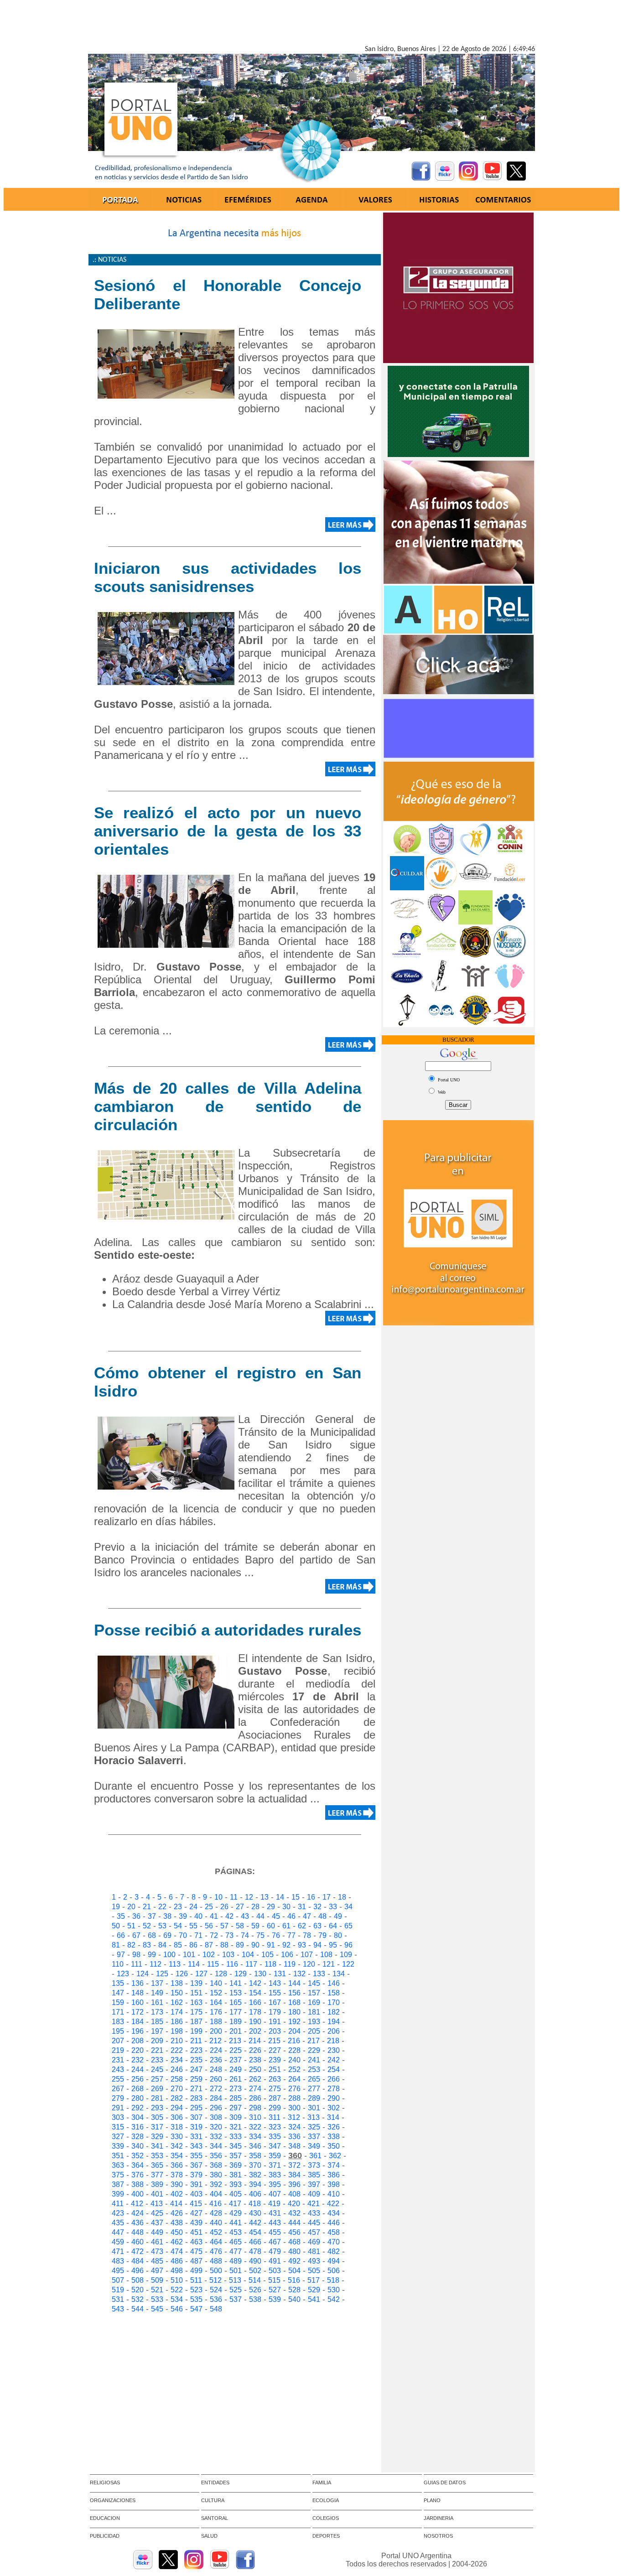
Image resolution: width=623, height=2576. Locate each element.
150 (177, 1993)
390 (177, 2184)
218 (333, 2041)
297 (236, 2108)
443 (275, 2223)
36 (136, 1916)
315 (118, 2127)
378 (177, 2175)
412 (137, 2204)
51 (131, 1926)
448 (138, 2232)
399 (118, 2194)
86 (193, 1945)
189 (236, 2022)
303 (118, 2117)
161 (157, 2002)
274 (255, 2089)
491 (275, 2261)
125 (162, 1974)
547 (196, 2309)
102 (209, 1955)
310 (255, 2117)
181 (314, 2012)
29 (271, 1907)
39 (183, 1916)
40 (198, 1916)
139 (196, 1983)
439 (196, 2223)
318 (177, 2127)
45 (276, 1916)
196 (138, 2031)
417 (235, 2204)
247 (196, 2070)
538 (255, 2299)
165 (236, 2002)
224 (216, 2050)
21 (147, 1907)
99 (152, 1955)
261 (236, 2079)
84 (162, 1945)
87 (209, 1945)
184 (138, 2022)
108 (326, 1955)
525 (236, 2290)
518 (333, 2280)
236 (216, 2060)
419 (274, 2204)
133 (319, 1974)
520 (138, 2290)
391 (196, 2184)
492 (294, 2261)
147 (118, 1993)
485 (157, 2261)
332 (216, 2137)
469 (314, 2242)
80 (338, 1935)
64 (333, 1926)
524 (216, 2290)
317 (157, 2127)
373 (314, 2165)
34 (348, 1907)
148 (138, 1993)
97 (121, 1955)
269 (157, 2089)
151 (196, 1993)
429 (236, 2213)
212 (215, 2041)
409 (314, 2194)
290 (334, 2098)
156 (294, 1993)
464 (216, 2242)
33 (333, 1907)
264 (294, 2079)
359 (275, 2156)
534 (177, 2299)
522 (177, 2290)
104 (248, 1955)
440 (216, 2223)
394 (255, 2184)
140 (216, 1983)
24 (193, 1907)
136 (138, 1983)
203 (275, 2031)
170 (334, 2002)
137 (157, 1983)
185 (157, 2022)
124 (143, 1974)
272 (216, 2089)
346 (255, 2146)
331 (196, 2137)
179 (275, 2012)
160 (138, 2002)
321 (236, 2127)
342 (177, 2146)
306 (177, 2117)
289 (314, 2098)
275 (275, 2089)
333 (236, 2137)
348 (294, 2146)
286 (255, 2098)
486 (177, 2261)
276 (294, 2089)
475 (196, 2251)
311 (275, 2117)
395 (275, 2184)
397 (314, 2184)
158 (334, 1993)
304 (138, 2117)
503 (275, 2271)
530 (334, 2290)
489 (236, 2261)
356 (216, 2156)
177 (236, 2012)
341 (157, 2146)
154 (255, 1993)
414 (176, 2204)
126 (182, 1974)
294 (177, 2108)
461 (157, 2242)
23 (178, 1907)
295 (196, 2108)
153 (236, 1993)
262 (255, 2079)
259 (196, 2079)
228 (294, 2050)
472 (138, 2251)
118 (270, 1964)
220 (138, 2050)
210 (177, 2041)
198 (177, 2031)
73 (229, 1935)
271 (196, 2089)
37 (152, 1916)
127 (201, 1974)
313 (314, 2117)
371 (275, 2165)
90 (255, 1945)
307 (196, 2117)
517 (314, 2280)
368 (216, 2165)
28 (255, 1907)
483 (118, 2261)
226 (255, 2050)
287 (275, 2098)
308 (216, 2117)
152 (216, 1993)
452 (216, 2232)
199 (196, 2031)
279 (118, 2098)
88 (224, 1945)
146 (334, 1983)
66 (121, 1935)
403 (196, 2194)
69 (167, 1935)
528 (294, 2290)
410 (334, 2194)
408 (294, 2194)
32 (317, 1907)
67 (136, 1935)
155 (275, 1993)
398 (334, 2184)
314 (333, 2117)
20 (131, 1907)
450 (177, 2232)
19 (116, 1907)
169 (314, 2002)
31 (302, 1907)
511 (196, 2280)
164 (216, 2002)
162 (177, 2002)
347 (275, 2146)
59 (255, 1926)
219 (118, 2050)
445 (314, 2223)
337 (314, 2137)
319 (196, 2127)
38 (167, 1916)
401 (157, 2194)
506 (334, 2271)
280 (138, 2098)
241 (314, 2060)
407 (275, 2194)
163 (196, 2002)
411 (118, 2204)
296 (216, 2108)
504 (294, 2271)
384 (294, 2175)
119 (290, 1964)
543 (118, 2309)
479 (275, 2251)
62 (302, 1926)
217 (314, 2041)
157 (314, 1993)
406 (255, 2194)
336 (294, 2137)
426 (177, 2213)
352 (138, 2156)
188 (216, 2022)
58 (240, 1926)
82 (131, 1945)
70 (183, 1935)
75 (260, 1935)
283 (196, 2098)
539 (275, 2299)
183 (118, 2022)
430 (255, 2213)
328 (138, 2137)
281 (157, 2098)
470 (334, 2242)
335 (275, 2137)
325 (314, 2127)
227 (275, 2050)
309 (236, 2117)
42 (229, 1916)
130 (260, 1974)
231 (118, 2060)
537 (236, 2299)
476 (216, 2251)
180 (294, 2012)
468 (294, 2242)
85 (178, 1945)
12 (249, 1897)
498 (177, 2271)
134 (339, 1974)
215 (274, 2041)
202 (255, 2031)
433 (314, 2213)
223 (196, 2050)
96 (348, 1945)
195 (118, 2031)
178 (255, 2012)
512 (215, 2280)
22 (162, 1907)
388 (138, 2184)
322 (255, 2127)
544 (138, 2309)
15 (296, 1897)
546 (177, 2309)
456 (294, 2232)
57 (224, 1926)
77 (291, 1935)
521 (157, 2290)
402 (177, 2194)
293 (157, 2108)
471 (118, 2251)
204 (294, 2031)
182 (334, 2012)
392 (216, 2184)
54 (178, 1926)
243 (118, 2070)
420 (294, 2204)
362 (335, 2156)
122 (348, 1964)
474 (177, 2251)
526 (255, 2290)
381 (236, 2175)
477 (236, 2251)
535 (196, 2299)
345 (236, 2146)
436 (138, 2223)
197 (157, 2031)
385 (314, 2175)
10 (218, 1897)
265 (314, 2079)
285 (236, 2098)
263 (275, 2079)
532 (138, 2299)
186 (177, 2022)
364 (138, 2165)
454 (255, 2232)
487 (196, 2261)
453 (236, 2232)
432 (294, 2213)
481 (314, 2251)
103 (228, 1955)
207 (118, 2041)
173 (157, 2012)
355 (196, 2156)
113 (175, 1964)
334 (255, 2137)
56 (209, 1926)
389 (157, 2184)
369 (236, 2165)
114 (194, 1964)
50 (116, 1926)
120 (309, 1964)
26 (224, 1907)
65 (348, 1926)
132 (299, 1974)
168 (294, 2002)
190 (255, 2022)
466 (255, 2242)
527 (275, 2290)
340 (138, 2146)
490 (255, 2261)
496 (138, 2271)
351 (118, 2156)
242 (334, 2060)
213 (235, 2041)
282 (177, 2098)
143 (275, 1983)
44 (260, 1916)
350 (334, 2146)
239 (275, 2060)
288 (294, 2098)
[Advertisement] (311, 24)
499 (196, 2271)
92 (286, 1945)
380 (216, 2175)
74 (245, 1935)
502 (255, 2271)
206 (334, 2031)
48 (322, 1916)
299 (275, 2108)
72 (214, 1935)
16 (311, 1897)
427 (196, 2213)
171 (118, 2012)
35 (121, 1916)
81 (116, 1945)
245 (157, 2070)
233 (157, 2060)
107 (307, 1955)
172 (138, 2012)
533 (157, 2299)
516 (294, 2280)
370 (255, 2165)
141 (236, 1983)
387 (118, 2184)
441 (236, 2223)
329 (157, 2137)
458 (334, 2232)
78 (307, 1935)
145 (314, 1983)
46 (291, 1916)
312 (294, 2117)
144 (294, 1983)
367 (196, 2165)
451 (196, 2232)
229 (314, 2050)
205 (314, 2031)
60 (271, 1926)
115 (213, 1964)
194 (334, 2022)
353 (157, 2156)
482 (334, 2251)
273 (236, 2089)
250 (255, 2070)
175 (196, 2012)
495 (118, 2271)
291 (118, 2108)
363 (118, 2165)
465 (236, 2242)
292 (138, 2108)
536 (216, 2299)
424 (138, 2213)
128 (221, 1974)
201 (236, 2031)
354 (177, 2156)
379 (196, 2175)
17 (327, 1897)
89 (240, 1945)
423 (118, 2213)
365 (157, 2165)
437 (157, 2223)
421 (314, 2204)
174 (177, 2012)
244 (138, 2070)
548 (216, 2309)
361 (315, 2156)
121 (329, 1964)
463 (196, 2242)
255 (118, 2079)
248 (216, 2070)
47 (307, 1916)
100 (169, 1955)
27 (240, 1907)
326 (334, 2127)
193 (314, 2022)
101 (189, 1955)
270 (177, 2089)
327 (118, 2137)
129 (241, 1974)
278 (334, 2089)
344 (216, 2146)
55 (193, 1926)
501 (236, 2271)
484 (138, 2261)
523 (196, 2290)
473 (157, 2251)
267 (118, 2089)
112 (156, 1964)
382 (255, 2175)
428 (216, 2213)
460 (138, 2242)
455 (275, 2232)
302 (334, 2108)
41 (214, 1916)
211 (196, 2041)
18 (342, 1897)
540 (294, 2299)
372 (294, 2165)
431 (275, 2213)
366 (177, 2165)
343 (196, 2146)
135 (118, 1983)
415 (196, 2204)
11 (234, 1897)
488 (216, 2261)
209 (157, 2041)
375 (118, 2175)
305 (157, 2117)
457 (314, 2232)
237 (236, 2060)
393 (236, 2184)
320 (216, 2127)
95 (333, 1945)
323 (275, 2127)
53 (162, 1926)
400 (138, 2194)
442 (255, 2223)
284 (216, 2098)
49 (338, 1916)
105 (267, 1955)
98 (136, 1955)
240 (294, 2060)
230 (334, 2050)
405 (236, 2194)
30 (286, 1907)
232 (138, 2060)
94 (317, 1945)
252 (294, 2070)
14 (280, 1897)
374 (334, 2165)
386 (334, 2175)
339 (118, 2146)
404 (216, 2194)
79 (322, 1935)
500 (216, 2271)
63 (317, 1926)
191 (275, 2022)
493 (314, 2261)
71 (198, 1935)
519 (118, 2290)
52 (147, 1926)
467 (275, 2242)
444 (294, 2223)
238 (255, 2060)
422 (333, 2204)
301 (314, 2108)
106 (287, 1955)
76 (276, 1935)
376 (138, 2175)
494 (334, 2261)
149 (157, 1993)
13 (265, 1897)
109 (346, 1955)
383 (275, 2175)
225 (236, 2050)
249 (236, 2070)
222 (177, 2050)
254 (334, 2070)
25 (209, 1907)
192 (294, 2022)
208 (138, 2041)
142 (255, 1983)
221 (157, 2050)
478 (255, 2251)
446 (334, 2223)
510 (177, 2280)
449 (157, 2232)
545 (157, 2309)
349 (314, 2146)
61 (286, 1926)
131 (280, 1974)
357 (236, 2156)
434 (334, 2213)
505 (314, 2271)
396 (294, 2184)
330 (177, 2137)
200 (216, 2031)
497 (157, 2271)
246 (177, 2070)
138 (177, 1983)
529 (314, 2290)
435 (118, 2223)
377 (157, 2175)
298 (255, 2108)
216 (294, 2041)
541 (314, 2299)
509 (157, 2280)
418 (255, 2204)
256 (138, 2079)
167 (275, 2002)
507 (118, 2280)
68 (152, 1935)
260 (216, 2079)
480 (294, 2251)
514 (255, 2280)
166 (255, 2002)
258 (177, 2079)
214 (255, 2041)
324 (294, 2127)
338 (334, 2137)
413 (157, 2204)
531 (118, 2299)
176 (216, 2012)
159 (118, 2002)
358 (255, 2156)
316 (138, 2127)
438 (177, 2223)
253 (314, 2070)
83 (147, 1945)
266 (334, 2079)
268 (138, 2089)
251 (275, 2070)
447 (118, 2232)
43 (245, 1916)
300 (294, 2108)
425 (157, 2213)
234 (177, 2060)
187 (196, 2022)
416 (215, 2204)
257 (157, 2079)
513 (235, 2280)
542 (334, 2299)
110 (118, 1964)
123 (123, 1974)
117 (251, 1964)
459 (118, 2242)
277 (314, 2089)
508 (138, 2280)
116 (232, 1964)
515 (274, 2280)
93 (302, 1945)
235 (196, 2060)
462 (177, 2242)
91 (271, 1945)
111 (137, 1964)
